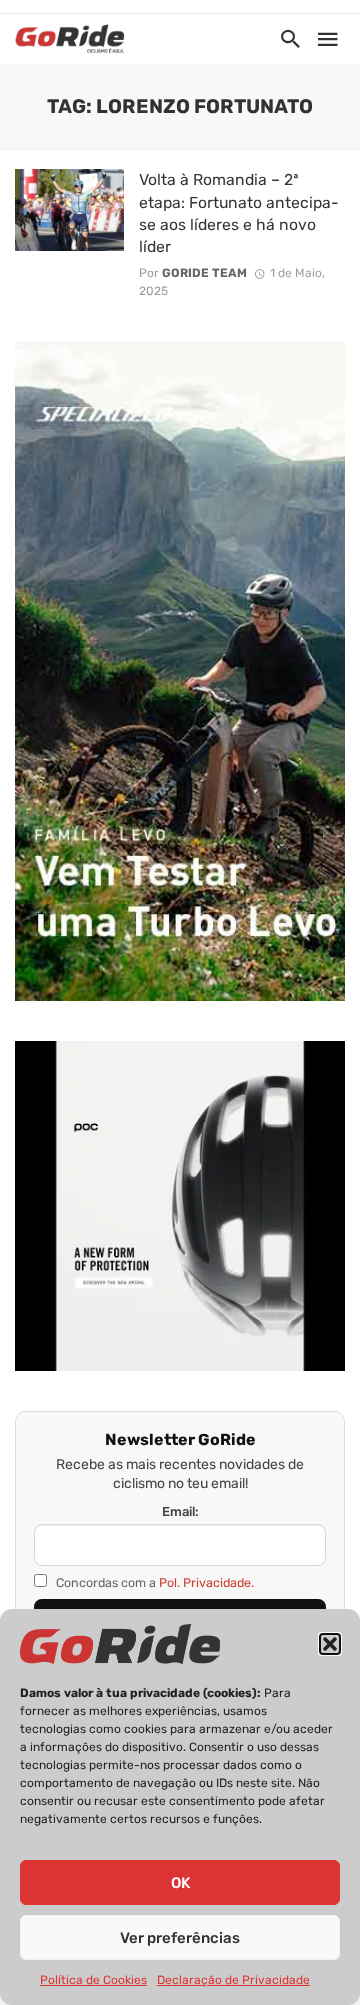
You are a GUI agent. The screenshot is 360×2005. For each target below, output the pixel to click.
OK (180, 1883)
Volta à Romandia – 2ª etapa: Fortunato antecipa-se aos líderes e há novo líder (239, 212)
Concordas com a (153, 1582)
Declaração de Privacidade (233, 1980)
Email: (180, 1511)
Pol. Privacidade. (206, 1582)
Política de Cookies (93, 1980)
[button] (330, 1644)
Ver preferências (180, 1938)
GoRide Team (204, 273)
